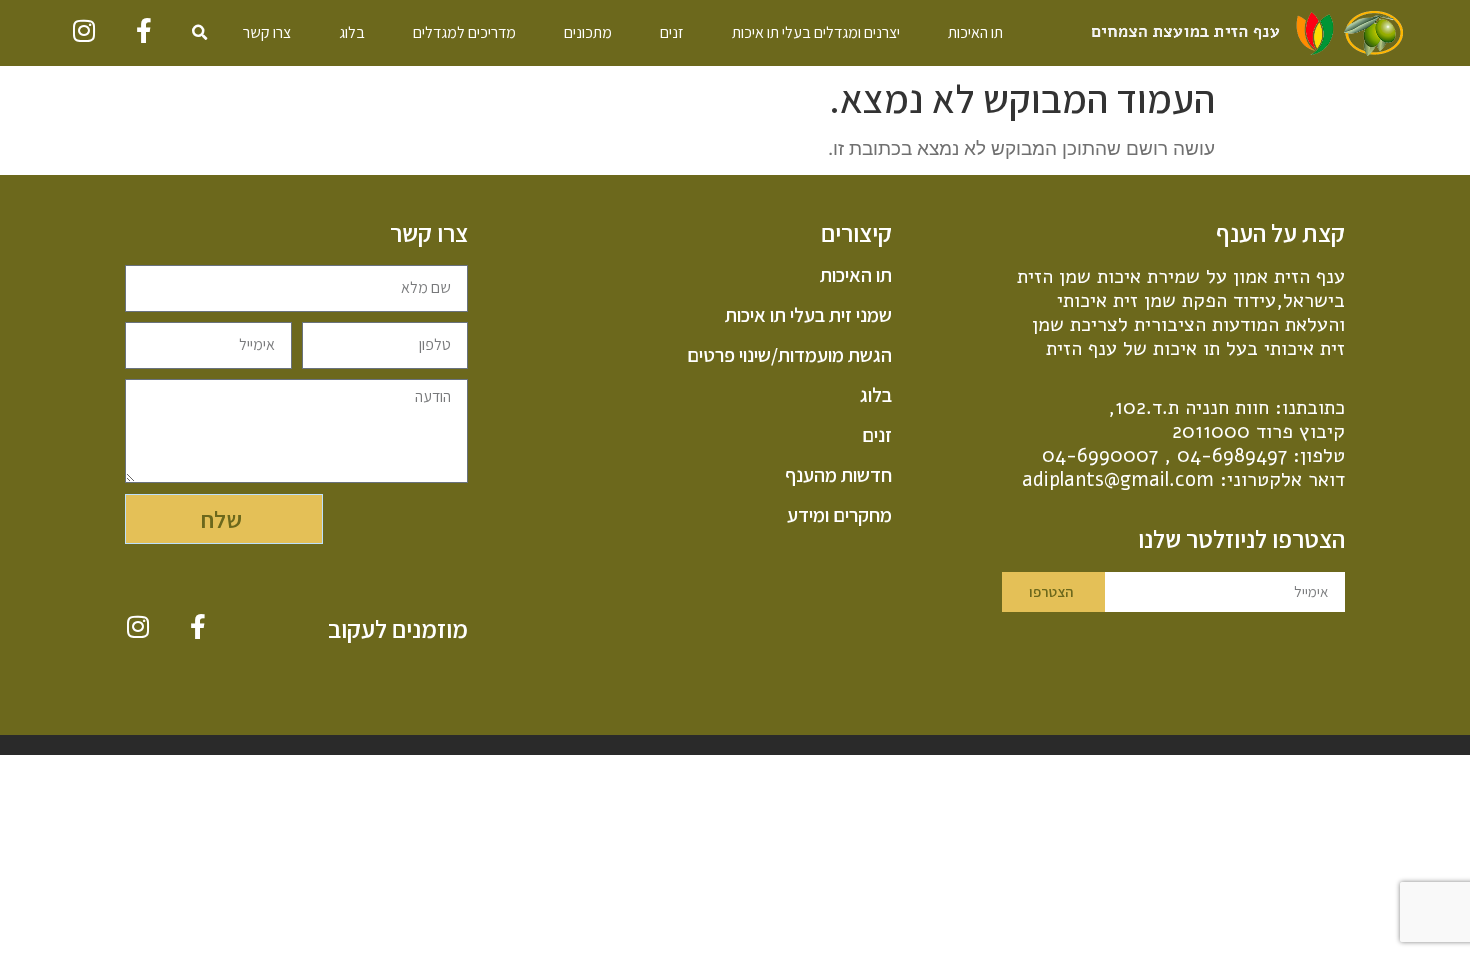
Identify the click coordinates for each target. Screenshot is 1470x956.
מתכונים (588, 32)
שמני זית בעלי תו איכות (808, 315)
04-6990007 (1100, 455)
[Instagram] (84, 30)
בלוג (352, 32)
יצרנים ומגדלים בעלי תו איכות (816, 32)
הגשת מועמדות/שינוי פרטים (789, 355)
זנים (672, 32)
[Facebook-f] (144, 30)
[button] (200, 33)
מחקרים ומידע (839, 515)
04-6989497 (1232, 455)
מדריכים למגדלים (464, 32)
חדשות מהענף (838, 475)
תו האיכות (975, 32)
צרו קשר (267, 32)
